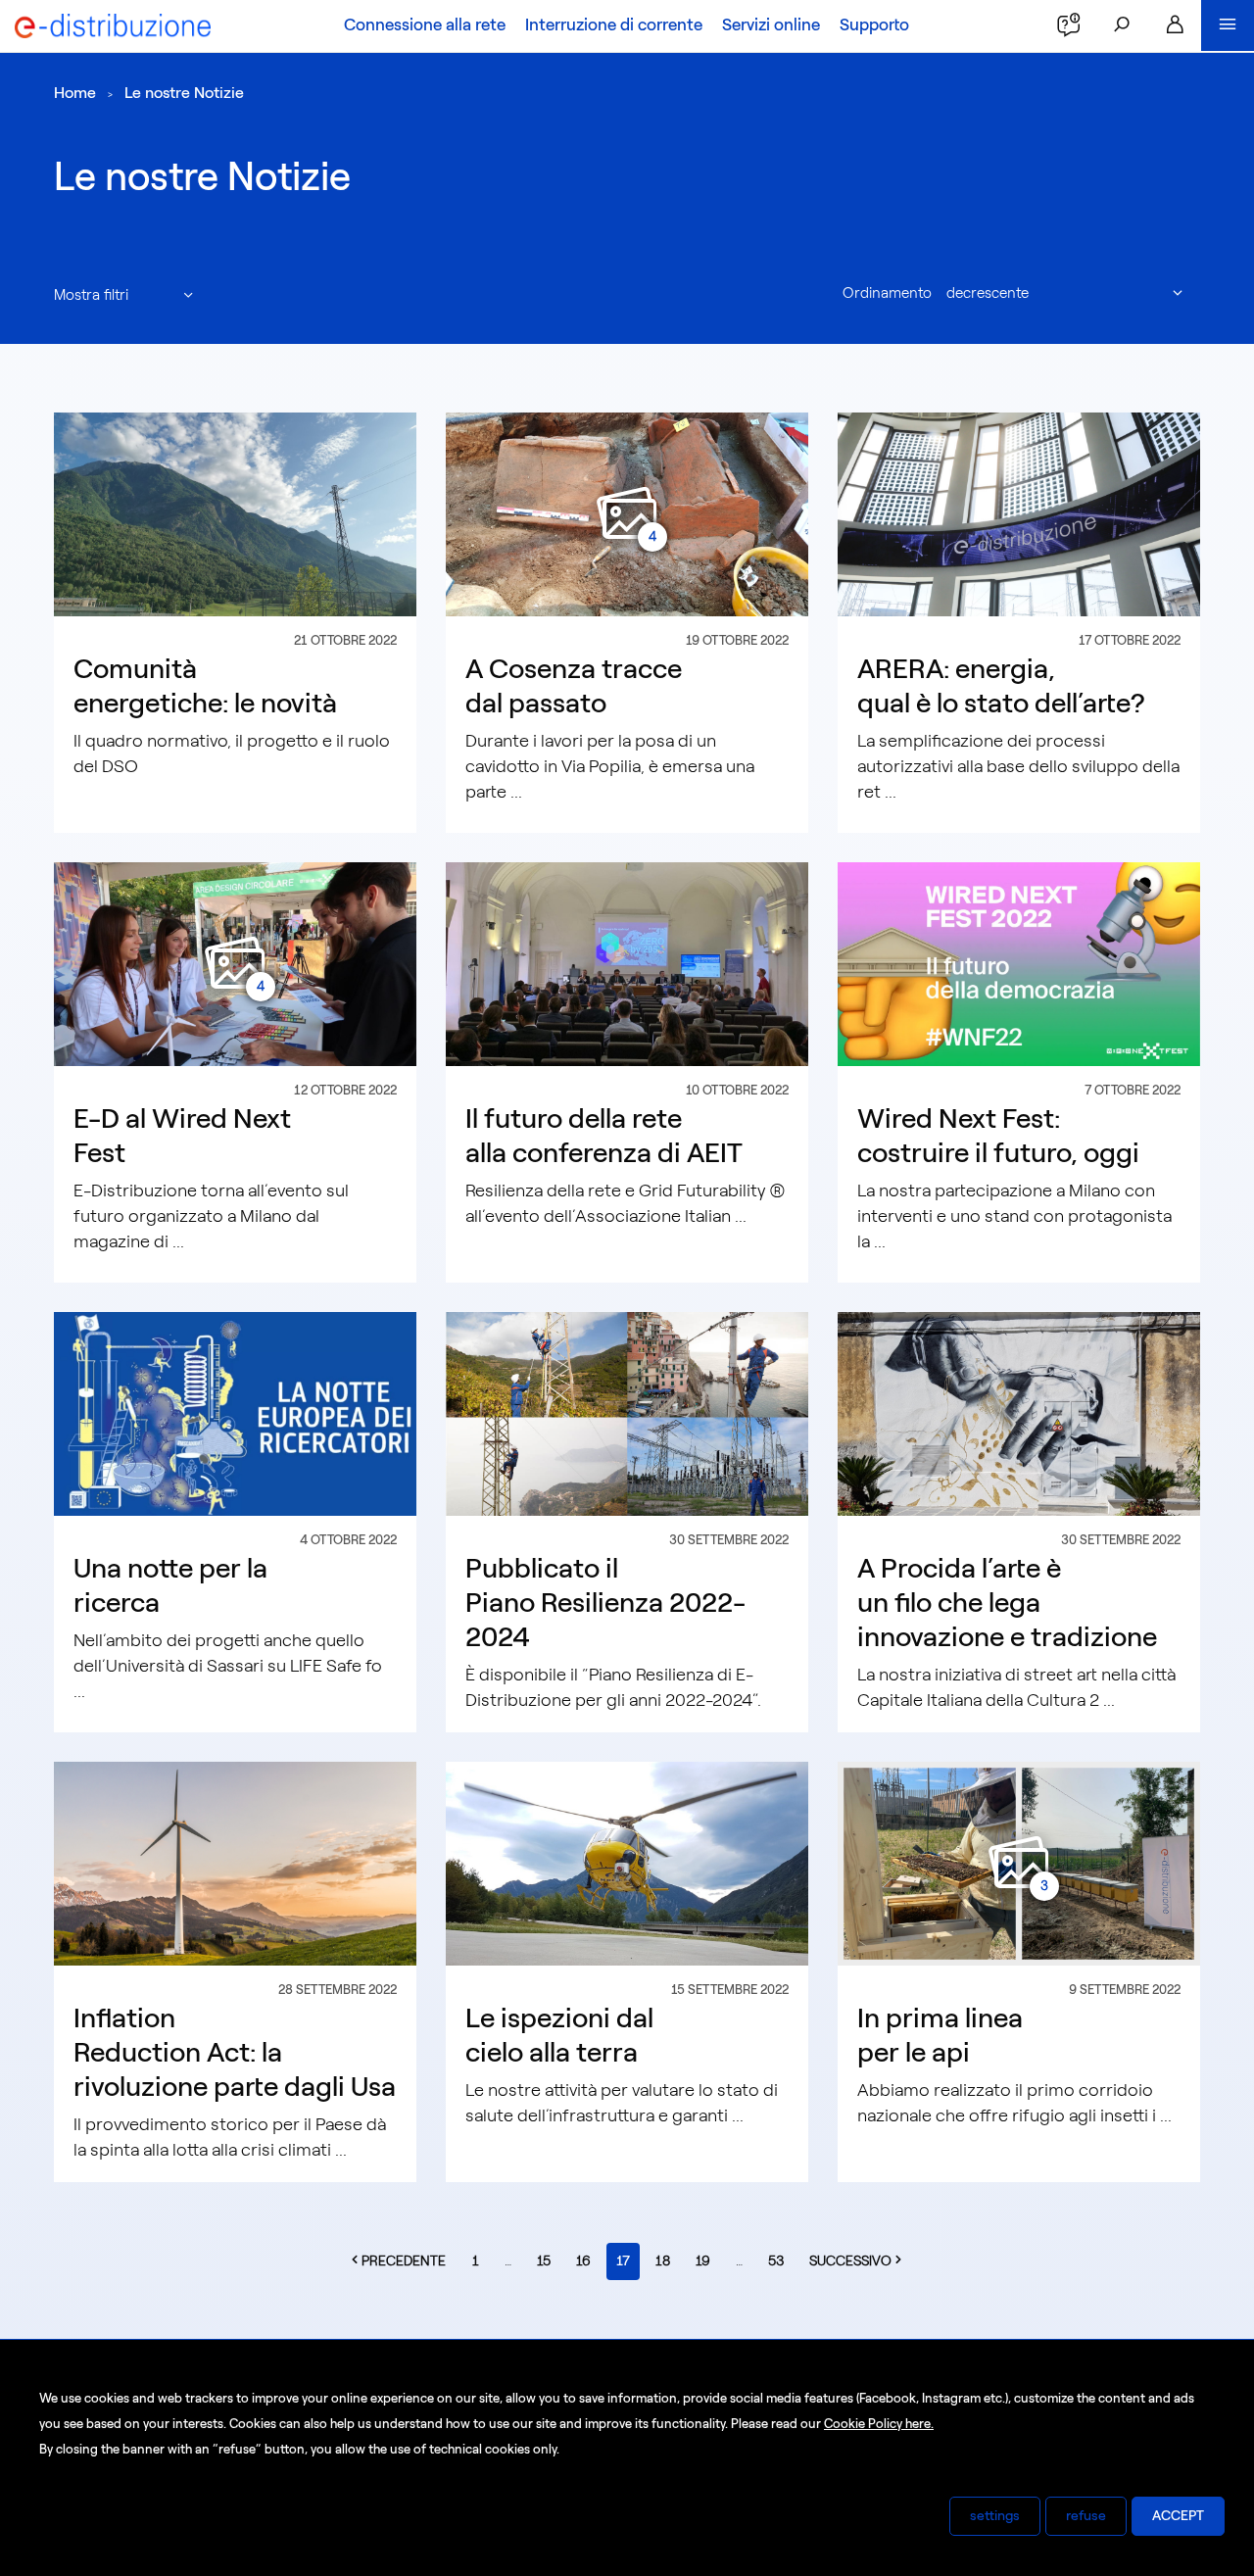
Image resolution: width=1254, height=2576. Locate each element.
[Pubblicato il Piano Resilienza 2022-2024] (627, 1413)
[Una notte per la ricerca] (235, 1413)
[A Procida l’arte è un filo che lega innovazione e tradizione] (1019, 1413)
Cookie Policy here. (879, 2424)
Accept (1178, 2516)
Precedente (409, 2260)
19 (703, 2261)
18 (663, 2261)
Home (75, 93)
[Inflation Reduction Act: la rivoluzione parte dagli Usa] (235, 1863)
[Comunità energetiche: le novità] (235, 513)
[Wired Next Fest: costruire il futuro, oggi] (1019, 963)
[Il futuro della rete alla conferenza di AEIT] (627, 963)
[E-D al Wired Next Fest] (235, 963)
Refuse (1086, 2516)
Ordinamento (887, 293)
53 (776, 2261)
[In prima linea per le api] (1019, 1863)
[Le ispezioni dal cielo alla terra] (627, 1863)
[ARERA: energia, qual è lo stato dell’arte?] (1019, 513)
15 (544, 2261)
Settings (995, 2516)
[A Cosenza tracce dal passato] (627, 513)
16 (583, 2261)
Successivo (862, 2260)
